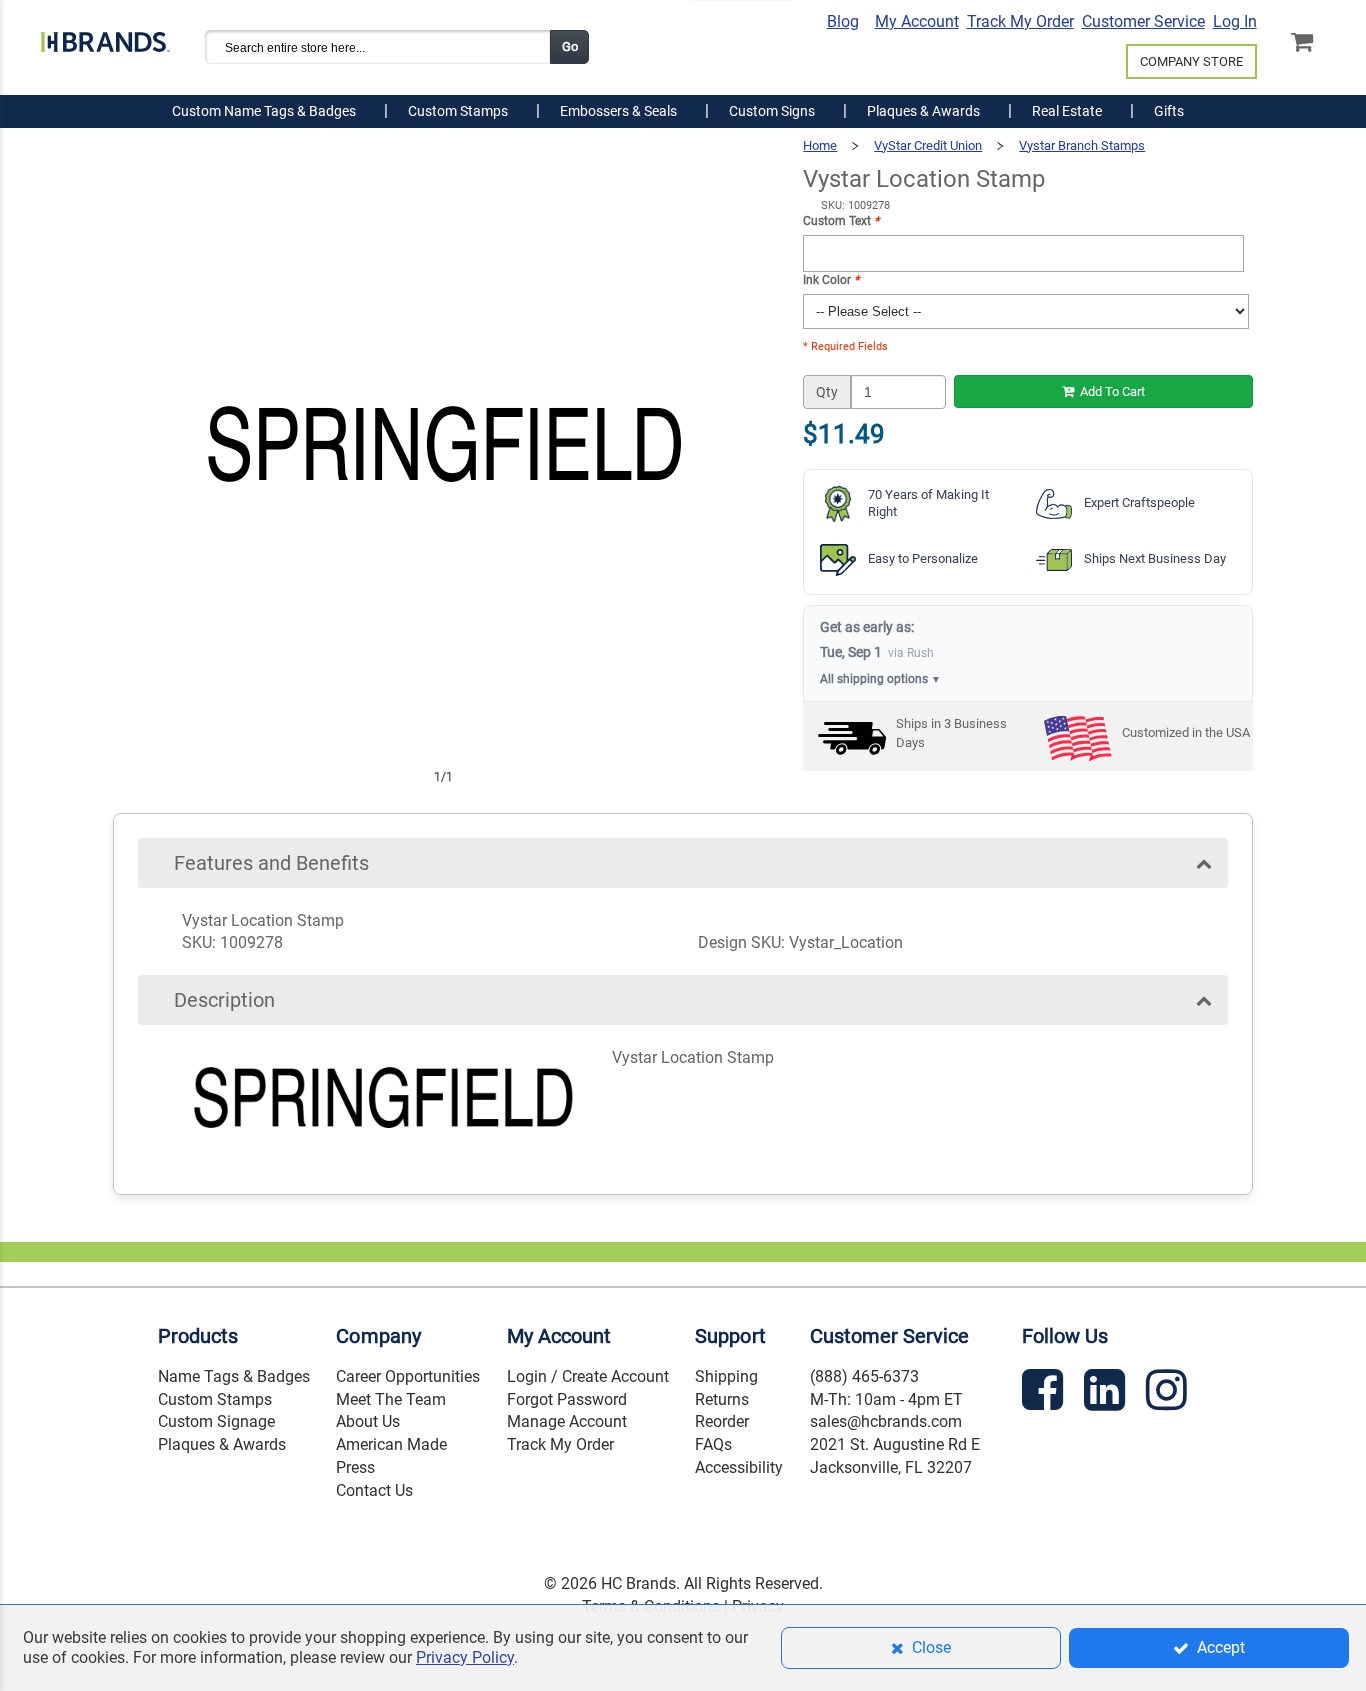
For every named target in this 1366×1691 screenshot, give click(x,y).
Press (355, 1467)
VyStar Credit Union (928, 145)
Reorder (722, 1421)
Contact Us (374, 1490)
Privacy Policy (465, 1657)
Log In (1235, 21)
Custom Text (841, 221)
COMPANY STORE (1191, 61)
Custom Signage (216, 1421)
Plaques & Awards (222, 1444)
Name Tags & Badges (234, 1376)
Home (820, 145)
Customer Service (1143, 21)
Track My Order (1020, 21)
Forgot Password (567, 1399)
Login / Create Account (588, 1376)
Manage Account (567, 1421)
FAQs (713, 1444)
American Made (391, 1444)
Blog (843, 21)
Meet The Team (391, 1399)
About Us (368, 1421)
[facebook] (1045, 1393)
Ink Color (831, 280)
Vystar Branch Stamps (1082, 145)
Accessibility (739, 1467)
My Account (917, 21)
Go (570, 46)
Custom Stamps (215, 1399)
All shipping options (880, 679)
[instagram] (1169, 1393)
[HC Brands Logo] (105, 37)
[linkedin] (1107, 1393)
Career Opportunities (408, 1376)
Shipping (726, 1376)
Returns (722, 1399)
